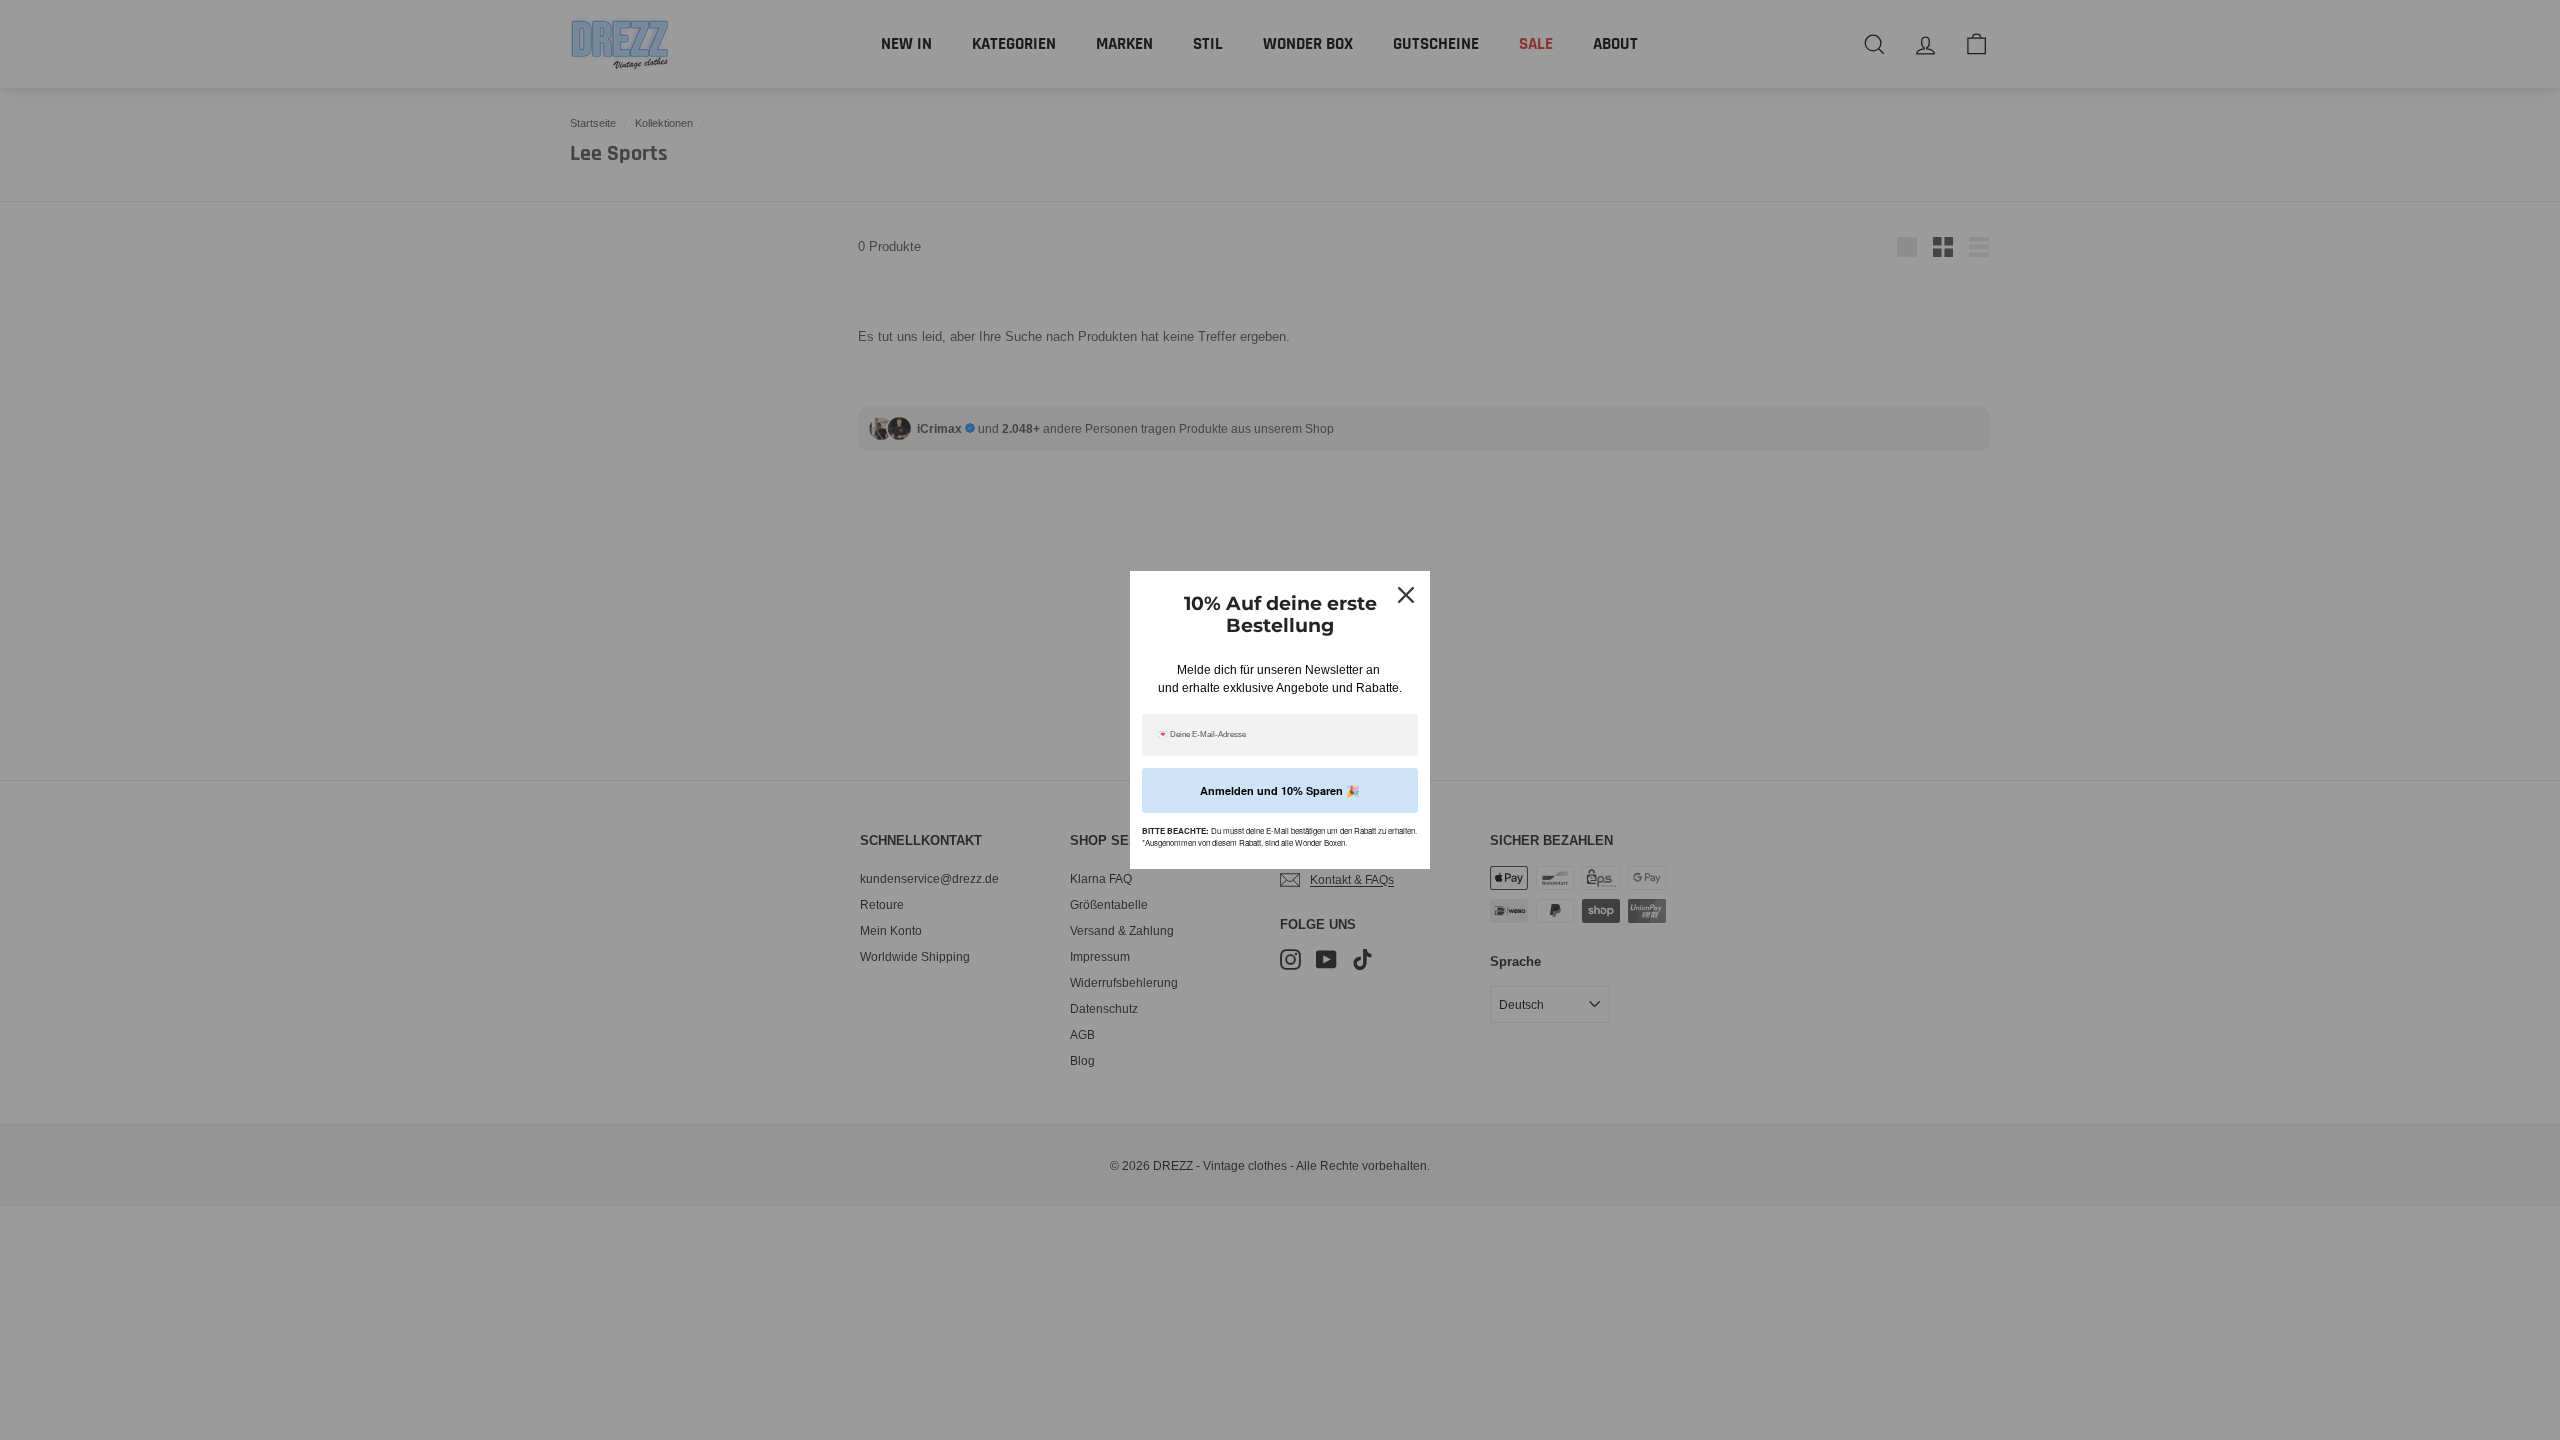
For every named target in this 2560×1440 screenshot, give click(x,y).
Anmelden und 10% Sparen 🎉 (1280, 790)
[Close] (1406, 595)
